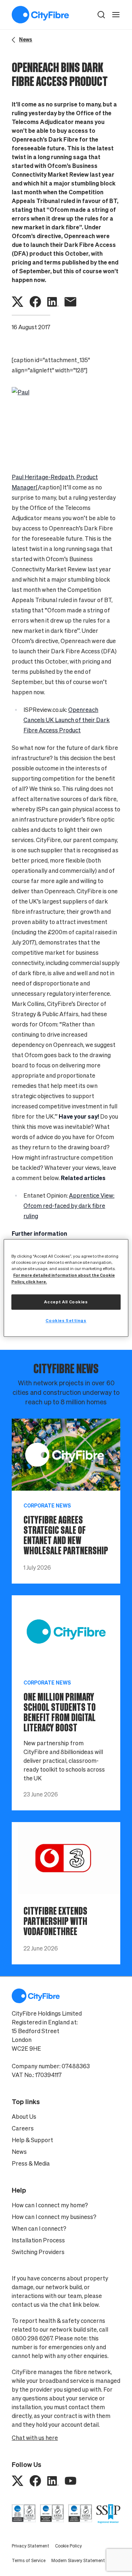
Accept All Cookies (66, 1302)
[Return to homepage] (40, 15)
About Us (24, 2117)
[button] (101, 15)
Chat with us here (35, 2438)
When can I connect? (39, 2228)
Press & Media (31, 2163)
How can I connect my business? (54, 2217)
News (19, 2152)
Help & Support (32, 2140)
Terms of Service (29, 2560)
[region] (66, 1288)
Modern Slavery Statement (78, 2560)
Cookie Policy (68, 2546)
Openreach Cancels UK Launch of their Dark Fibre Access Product (67, 720)
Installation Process (38, 2240)
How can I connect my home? (50, 2205)
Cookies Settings (66, 1321)
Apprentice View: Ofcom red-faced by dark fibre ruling (69, 1206)
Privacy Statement (30, 2546)
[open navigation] (116, 15)
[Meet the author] (66, 424)
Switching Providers (38, 2252)
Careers (23, 2128)
